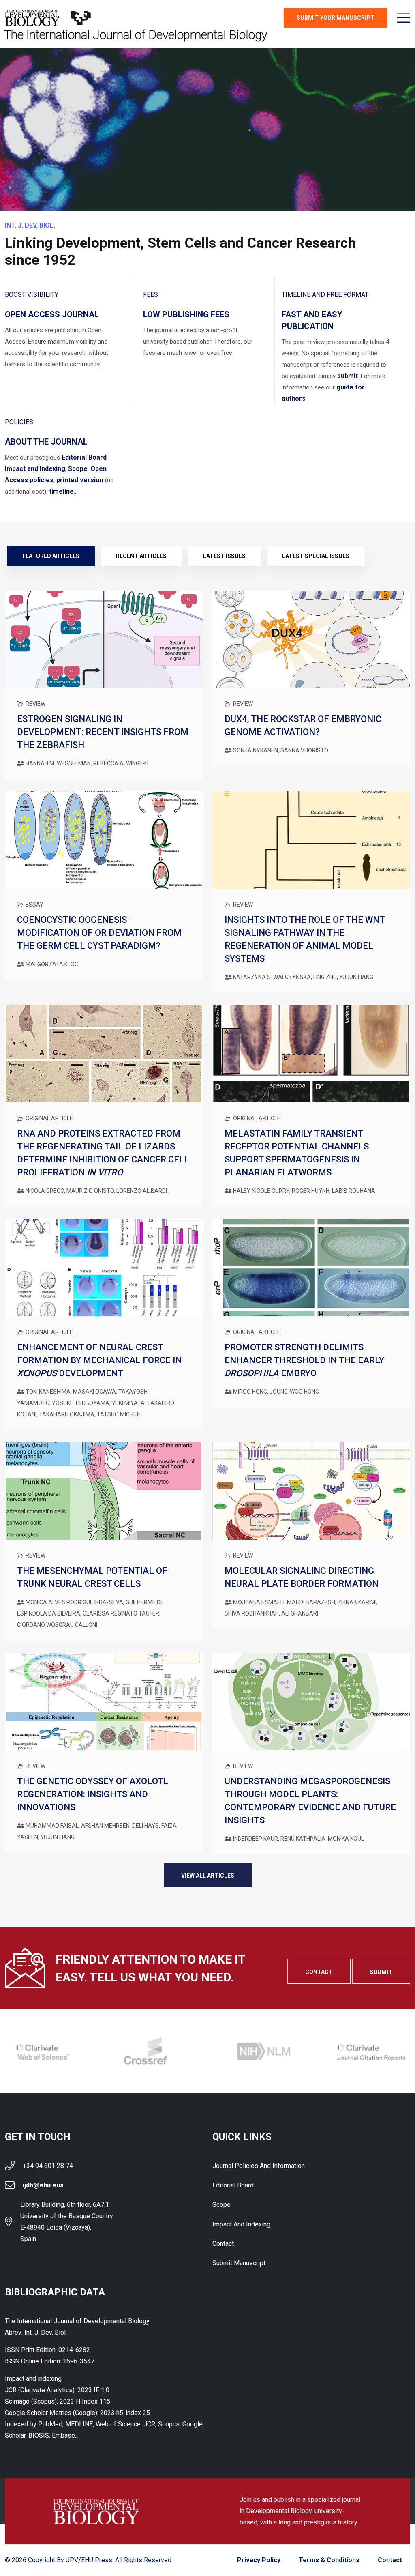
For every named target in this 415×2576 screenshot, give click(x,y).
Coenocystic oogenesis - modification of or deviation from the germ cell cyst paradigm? (99, 933)
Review (35, 704)
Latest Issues (224, 556)
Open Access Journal (52, 314)
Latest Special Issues (316, 556)
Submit (381, 1972)
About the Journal (46, 442)
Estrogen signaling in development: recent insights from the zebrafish (103, 732)
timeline (61, 491)
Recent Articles (141, 556)
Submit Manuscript (239, 2263)
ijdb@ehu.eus (43, 2185)
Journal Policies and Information (259, 2166)
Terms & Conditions (329, 2560)
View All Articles (208, 1876)
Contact (319, 1972)
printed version (80, 480)
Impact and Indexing (35, 469)
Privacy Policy (259, 2560)
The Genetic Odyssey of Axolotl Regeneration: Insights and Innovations (93, 1794)
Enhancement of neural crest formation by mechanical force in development (99, 1360)
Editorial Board (84, 457)
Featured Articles (51, 556)
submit (348, 376)
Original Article (49, 1118)
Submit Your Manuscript (336, 18)
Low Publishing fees (186, 314)
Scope (78, 469)
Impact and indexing (241, 2224)
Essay (34, 905)
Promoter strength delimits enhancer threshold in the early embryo (304, 1360)
